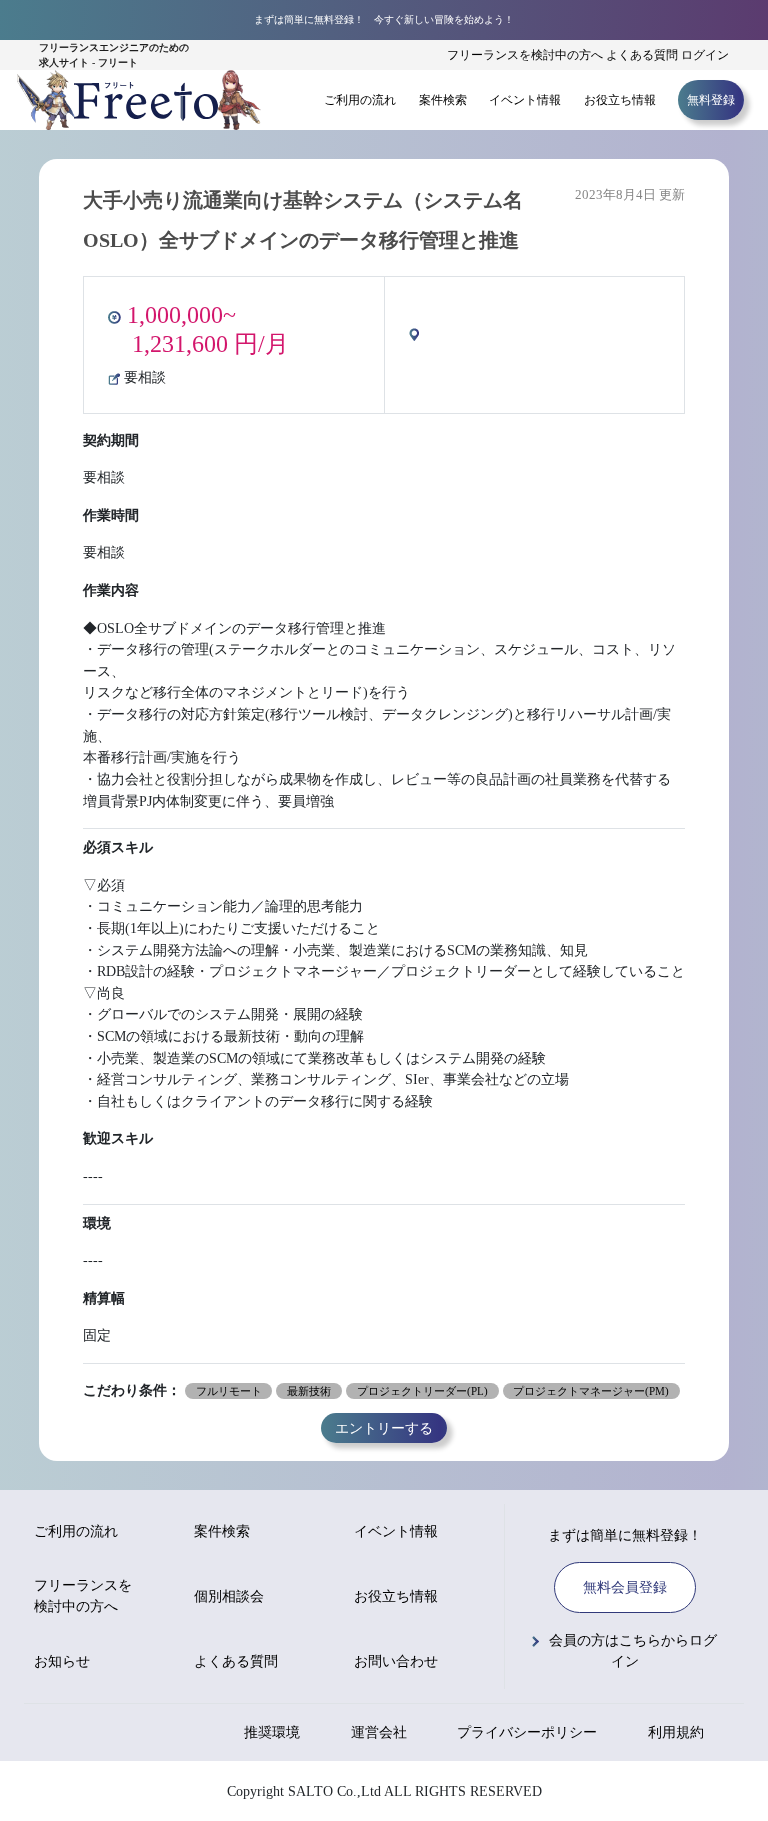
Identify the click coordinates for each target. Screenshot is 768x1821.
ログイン (705, 55)
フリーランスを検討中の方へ (525, 55)
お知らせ (62, 1661)
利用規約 (676, 1732)
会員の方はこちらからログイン (633, 1651)
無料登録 (711, 100)
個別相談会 (229, 1596)
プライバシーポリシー (527, 1732)
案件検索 (443, 100)
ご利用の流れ (360, 100)
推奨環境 (272, 1732)
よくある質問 (642, 55)
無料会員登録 (625, 1587)
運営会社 (379, 1732)
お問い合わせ (396, 1661)
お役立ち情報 (620, 100)
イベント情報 (525, 100)
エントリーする (384, 1428)
